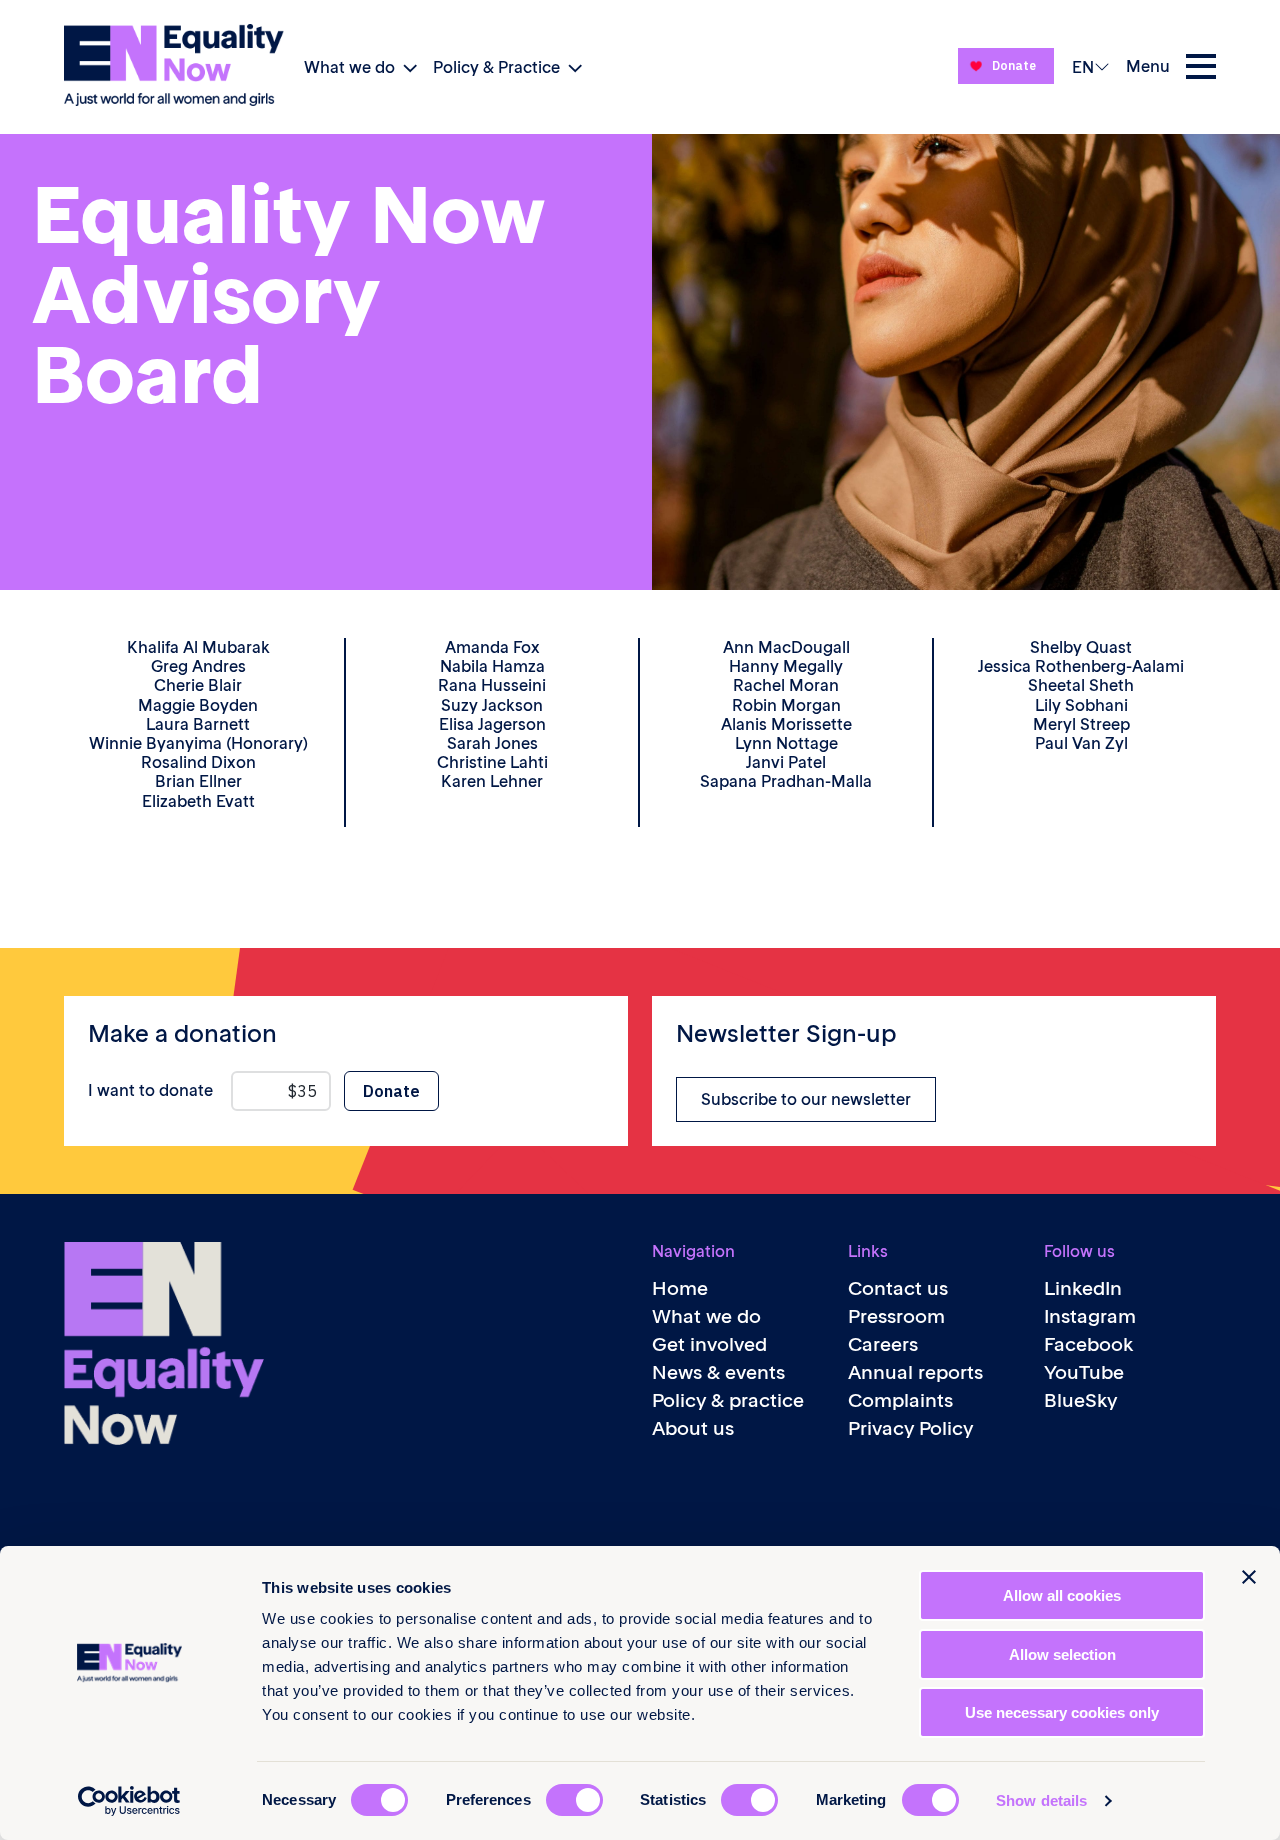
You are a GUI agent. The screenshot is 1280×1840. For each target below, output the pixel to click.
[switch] (574, 1800)
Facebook (1089, 1344)
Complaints (900, 1400)
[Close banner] (1249, 1577)
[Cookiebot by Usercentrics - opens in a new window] (129, 1801)
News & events (718, 1372)
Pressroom (896, 1316)
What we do (349, 67)
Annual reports (915, 1372)
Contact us (898, 1288)
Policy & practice (728, 1400)
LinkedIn (1083, 1288)
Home (680, 1288)
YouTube (1084, 1372)
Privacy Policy (910, 1428)
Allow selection (1062, 1654)
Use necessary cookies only (1062, 1712)
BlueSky (1080, 1400)
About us (693, 1428)
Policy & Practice (496, 67)
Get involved (709, 1344)
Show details (1041, 1800)
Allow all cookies (1062, 1595)
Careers (883, 1344)
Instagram (1090, 1316)
